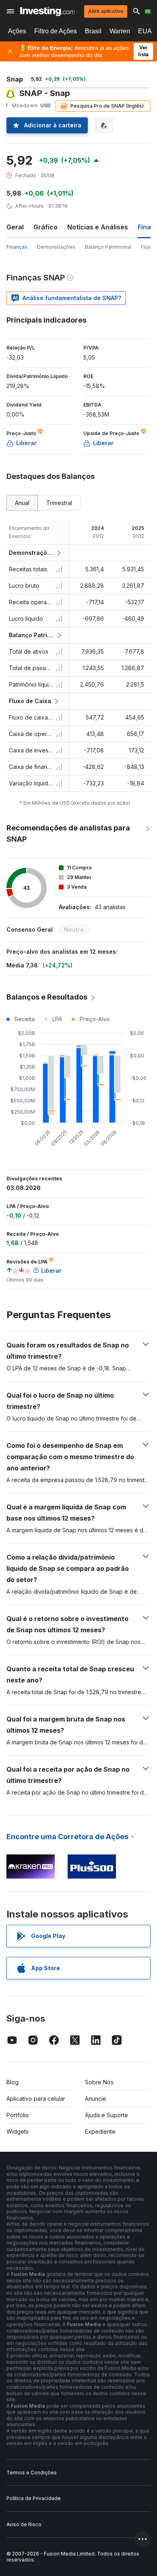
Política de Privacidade (34, 2498)
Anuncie (96, 2099)
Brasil (93, 31)
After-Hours (29, 206)
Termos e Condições (32, 2473)
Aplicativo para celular (36, 2099)
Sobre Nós (99, 2082)
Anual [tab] (22, 503)
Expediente (100, 2131)
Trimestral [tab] (59, 503)
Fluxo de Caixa (30, 701)
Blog (12, 2082)
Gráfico (45, 227)
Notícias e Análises (98, 227)
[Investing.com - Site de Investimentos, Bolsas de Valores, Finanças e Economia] (47, 11)
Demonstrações (56, 247)
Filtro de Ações (56, 31)
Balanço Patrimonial (108, 247)
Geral (15, 227)
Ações (17, 31)
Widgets (18, 2131)
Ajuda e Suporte (106, 2115)
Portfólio (18, 2115)
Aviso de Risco (24, 2524)
